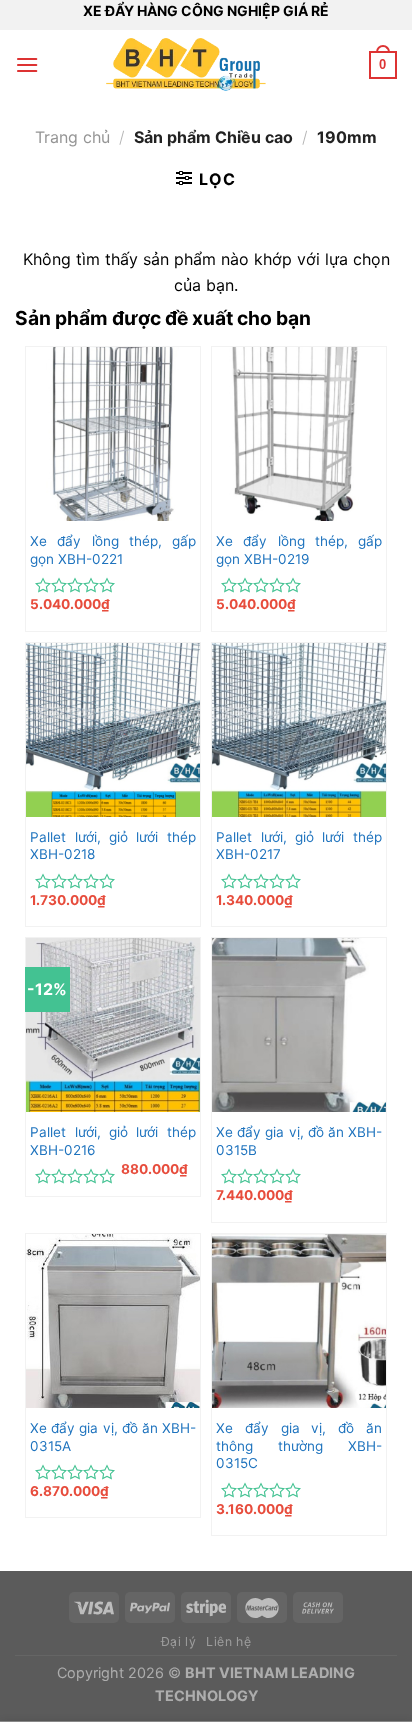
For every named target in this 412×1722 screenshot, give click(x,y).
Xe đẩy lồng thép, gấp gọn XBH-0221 (113, 550)
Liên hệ (228, 1641)
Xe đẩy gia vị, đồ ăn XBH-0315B (299, 1141)
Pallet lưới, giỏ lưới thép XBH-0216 (113, 1141)
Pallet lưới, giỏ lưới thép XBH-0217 (299, 846)
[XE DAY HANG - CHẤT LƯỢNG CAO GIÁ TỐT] (186, 65)
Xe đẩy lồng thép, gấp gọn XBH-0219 (299, 550)
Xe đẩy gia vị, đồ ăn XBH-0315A (113, 1437)
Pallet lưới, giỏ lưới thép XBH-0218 (113, 846)
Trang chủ (72, 137)
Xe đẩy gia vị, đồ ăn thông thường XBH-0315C (299, 1445)
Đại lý (179, 1641)
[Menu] (27, 64)
